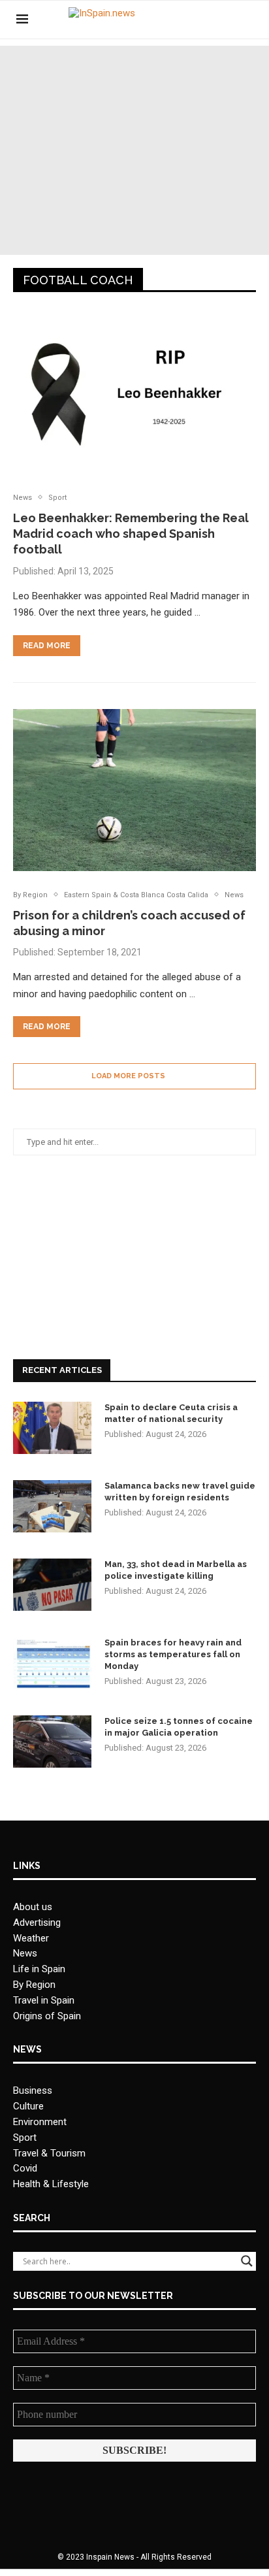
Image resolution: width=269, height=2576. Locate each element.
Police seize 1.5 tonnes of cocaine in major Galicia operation (179, 1727)
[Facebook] (199, 20)
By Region (34, 1985)
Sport (25, 2138)
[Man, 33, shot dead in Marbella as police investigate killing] (52, 1585)
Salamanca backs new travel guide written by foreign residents (180, 1492)
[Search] (246, 20)
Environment (40, 2122)
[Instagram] (226, 20)
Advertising (37, 1923)
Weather (31, 1938)
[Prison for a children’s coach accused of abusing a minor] (134, 790)
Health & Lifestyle (51, 2184)
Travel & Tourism (49, 2153)
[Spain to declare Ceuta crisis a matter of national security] (52, 1428)
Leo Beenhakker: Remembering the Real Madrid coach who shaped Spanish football (131, 534)
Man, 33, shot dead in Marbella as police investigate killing (176, 1570)
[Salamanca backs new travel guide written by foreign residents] (52, 1506)
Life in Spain (39, 1969)
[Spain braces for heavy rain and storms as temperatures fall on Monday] (52, 1663)
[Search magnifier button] (247, 2261)
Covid (25, 2168)
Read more (47, 646)
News (25, 1953)
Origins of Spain (47, 2016)
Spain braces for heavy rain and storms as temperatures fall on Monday (173, 1654)
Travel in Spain (44, 2000)
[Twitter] (213, 20)
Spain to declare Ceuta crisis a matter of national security (171, 1413)
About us (33, 1907)
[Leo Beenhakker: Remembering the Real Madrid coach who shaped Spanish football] (134, 393)
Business (33, 2090)
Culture (28, 2106)
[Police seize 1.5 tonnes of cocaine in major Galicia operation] (52, 1742)
